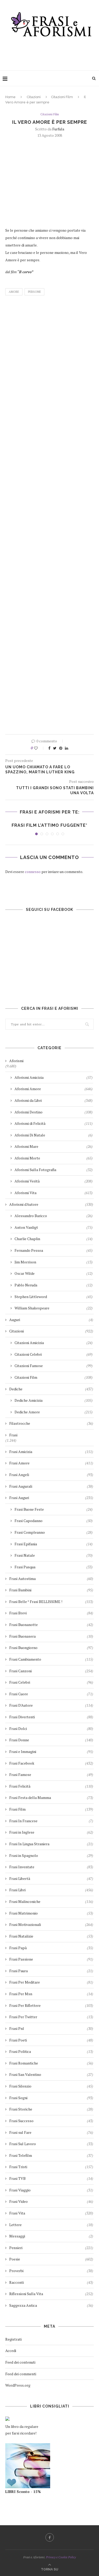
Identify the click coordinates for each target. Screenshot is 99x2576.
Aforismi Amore (54, 1089)
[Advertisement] (51, 52)
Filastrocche (51, 1423)
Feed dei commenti (21, 2374)
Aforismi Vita (54, 1193)
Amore (14, 292)
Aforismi (16, 1061)
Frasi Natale (54, 1555)
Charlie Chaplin (54, 1239)
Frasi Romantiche (51, 2063)
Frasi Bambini (51, 1590)
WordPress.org (18, 2385)
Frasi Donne (51, 1740)
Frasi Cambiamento (51, 1659)
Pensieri (51, 2248)
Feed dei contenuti (20, 2362)
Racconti (51, 2282)
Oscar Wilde (54, 1273)
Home (10, 97)
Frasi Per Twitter (51, 2017)
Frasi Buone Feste (54, 1509)
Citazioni (34, 97)
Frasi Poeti (51, 2040)
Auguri (51, 1320)
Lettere (51, 2225)
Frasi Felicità (51, 1786)
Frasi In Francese (51, 1821)
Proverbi (51, 2271)
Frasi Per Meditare (51, 1982)
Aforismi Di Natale (54, 1135)
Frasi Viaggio (51, 2190)
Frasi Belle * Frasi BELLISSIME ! (51, 1602)
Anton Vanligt (54, 1227)
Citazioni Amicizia (54, 1343)
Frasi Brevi (51, 1613)
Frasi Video (51, 2201)
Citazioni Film (62, 97)
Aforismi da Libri (54, 1100)
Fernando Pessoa (54, 1250)
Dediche (51, 1389)
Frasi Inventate (51, 1867)
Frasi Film (51, 1809)
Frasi (13, 1435)
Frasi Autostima (51, 1579)
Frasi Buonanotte (51, 1625)
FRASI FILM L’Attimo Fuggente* (49, 825)
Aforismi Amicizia (54, 1077)
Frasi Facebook (51, 1763)
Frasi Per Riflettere (51, 2005)
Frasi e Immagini (51, 1751)
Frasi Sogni (51, 2098)
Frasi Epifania (54, 1544)
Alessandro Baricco (54, 1216)
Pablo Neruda (54, 1285)
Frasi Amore (51, 1463)
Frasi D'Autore (51, 1705)
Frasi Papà (51, 1948)
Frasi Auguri (51, 1498)
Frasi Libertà (51, 1878)
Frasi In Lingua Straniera (51, 1844)
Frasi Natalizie (51, 1936)
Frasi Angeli (51, 1475)
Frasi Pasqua (54, 1567)
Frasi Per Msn (51, 1994)
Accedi (11, 2351)
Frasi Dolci (51, 1728)
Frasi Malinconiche (51, 1901)
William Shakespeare (54, 1308)
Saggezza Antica (51, 2305)
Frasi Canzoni (51, 1671)
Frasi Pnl (51, 2028)
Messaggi (51, 2236)
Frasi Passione (51, 1959)
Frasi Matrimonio (51, 1913)
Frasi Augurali (51, 1486)
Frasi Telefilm (51, 2155)
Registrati (13, 2339)
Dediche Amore (54, 1412)
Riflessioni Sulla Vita (51, 2294)
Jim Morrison (54, 1262)
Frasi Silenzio (51, 2086)
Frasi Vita (51, 2213)
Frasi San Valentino (51, 2074)
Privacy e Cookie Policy (61, 2557)
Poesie (51, 2259)
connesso (33, 872)
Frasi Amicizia (51, 1452)
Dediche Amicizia (54, 1400)
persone (34, 292)
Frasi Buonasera (51, 1636)
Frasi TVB (51, 2178)
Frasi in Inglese (51, 1832)
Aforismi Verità (54, 1181)
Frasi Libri (51, 1890)
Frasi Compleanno (54, 1532)
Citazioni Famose (54, 1366)
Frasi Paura (51, 1971)
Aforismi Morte (54, 1158)
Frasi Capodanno (54, 1521)
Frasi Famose (51, 1775)
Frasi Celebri (51, 1682)
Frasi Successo (51, 2121)
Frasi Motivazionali (51, 1924)
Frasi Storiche (51, 2109)
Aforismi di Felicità (54, 1123)
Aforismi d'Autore (51, 1204)
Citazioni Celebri (54, 1354)
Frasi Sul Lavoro (51, 2144)
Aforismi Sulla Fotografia (54, 1170)
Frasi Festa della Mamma (51, 1798)
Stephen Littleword (54, 1297)
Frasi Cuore (51, 1694)
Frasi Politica (51, 2051)
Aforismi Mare (54, 1146)
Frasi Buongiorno (51, 1648)
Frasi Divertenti (51, 1717)
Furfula (58, 129)
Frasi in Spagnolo (51, 1855)
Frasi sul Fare (51, 2132)
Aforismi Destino (54, 1112)
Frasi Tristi (51, 2167)
